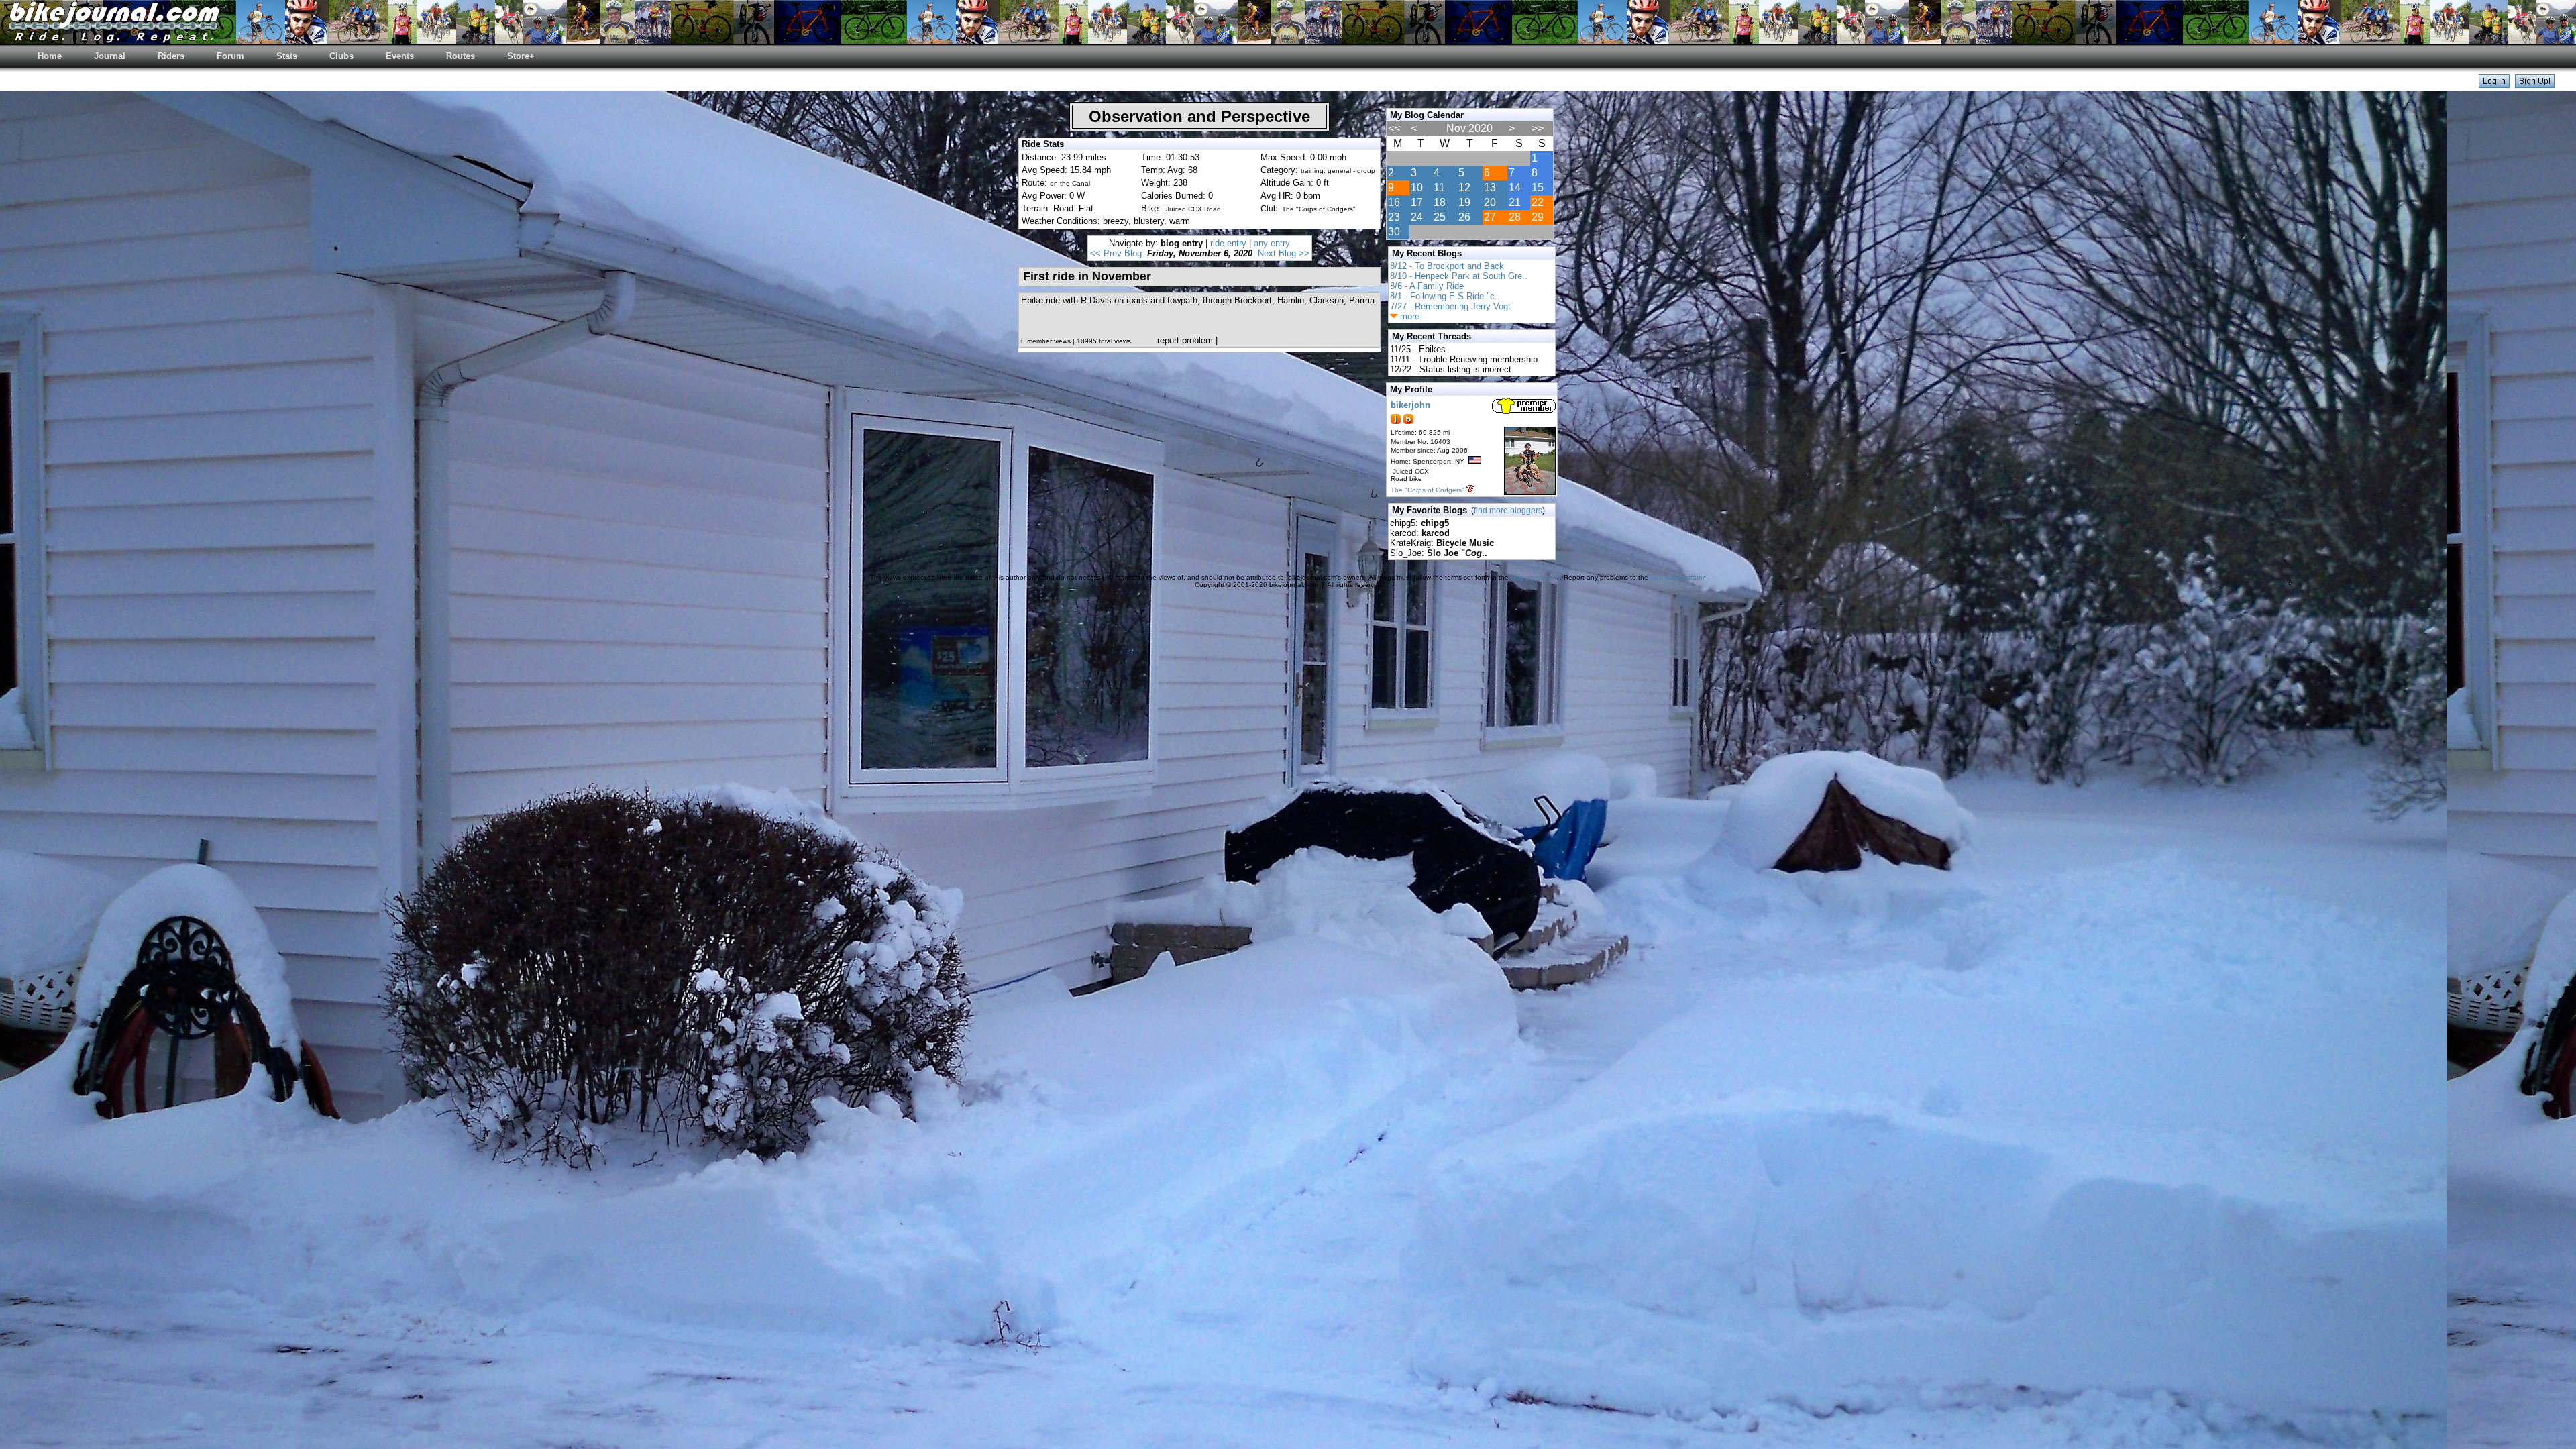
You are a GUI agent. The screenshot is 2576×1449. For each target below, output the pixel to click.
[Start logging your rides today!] (2535, 84)
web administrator (1677, 577)
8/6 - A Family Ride (1427, 286)
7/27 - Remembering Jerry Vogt (1450, 306)
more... (1412, 316)
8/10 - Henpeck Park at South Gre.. (1459, 276)
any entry (1272, 243)
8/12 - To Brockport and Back (1447, 266)
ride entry (1228, 243)
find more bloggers (1508, 511)
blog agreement (1535, 577)
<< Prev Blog (1116, 253)
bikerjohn (1410, 405)
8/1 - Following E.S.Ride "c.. (1445, 296)
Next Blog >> (1284, 253)
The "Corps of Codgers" (1428, 490)
